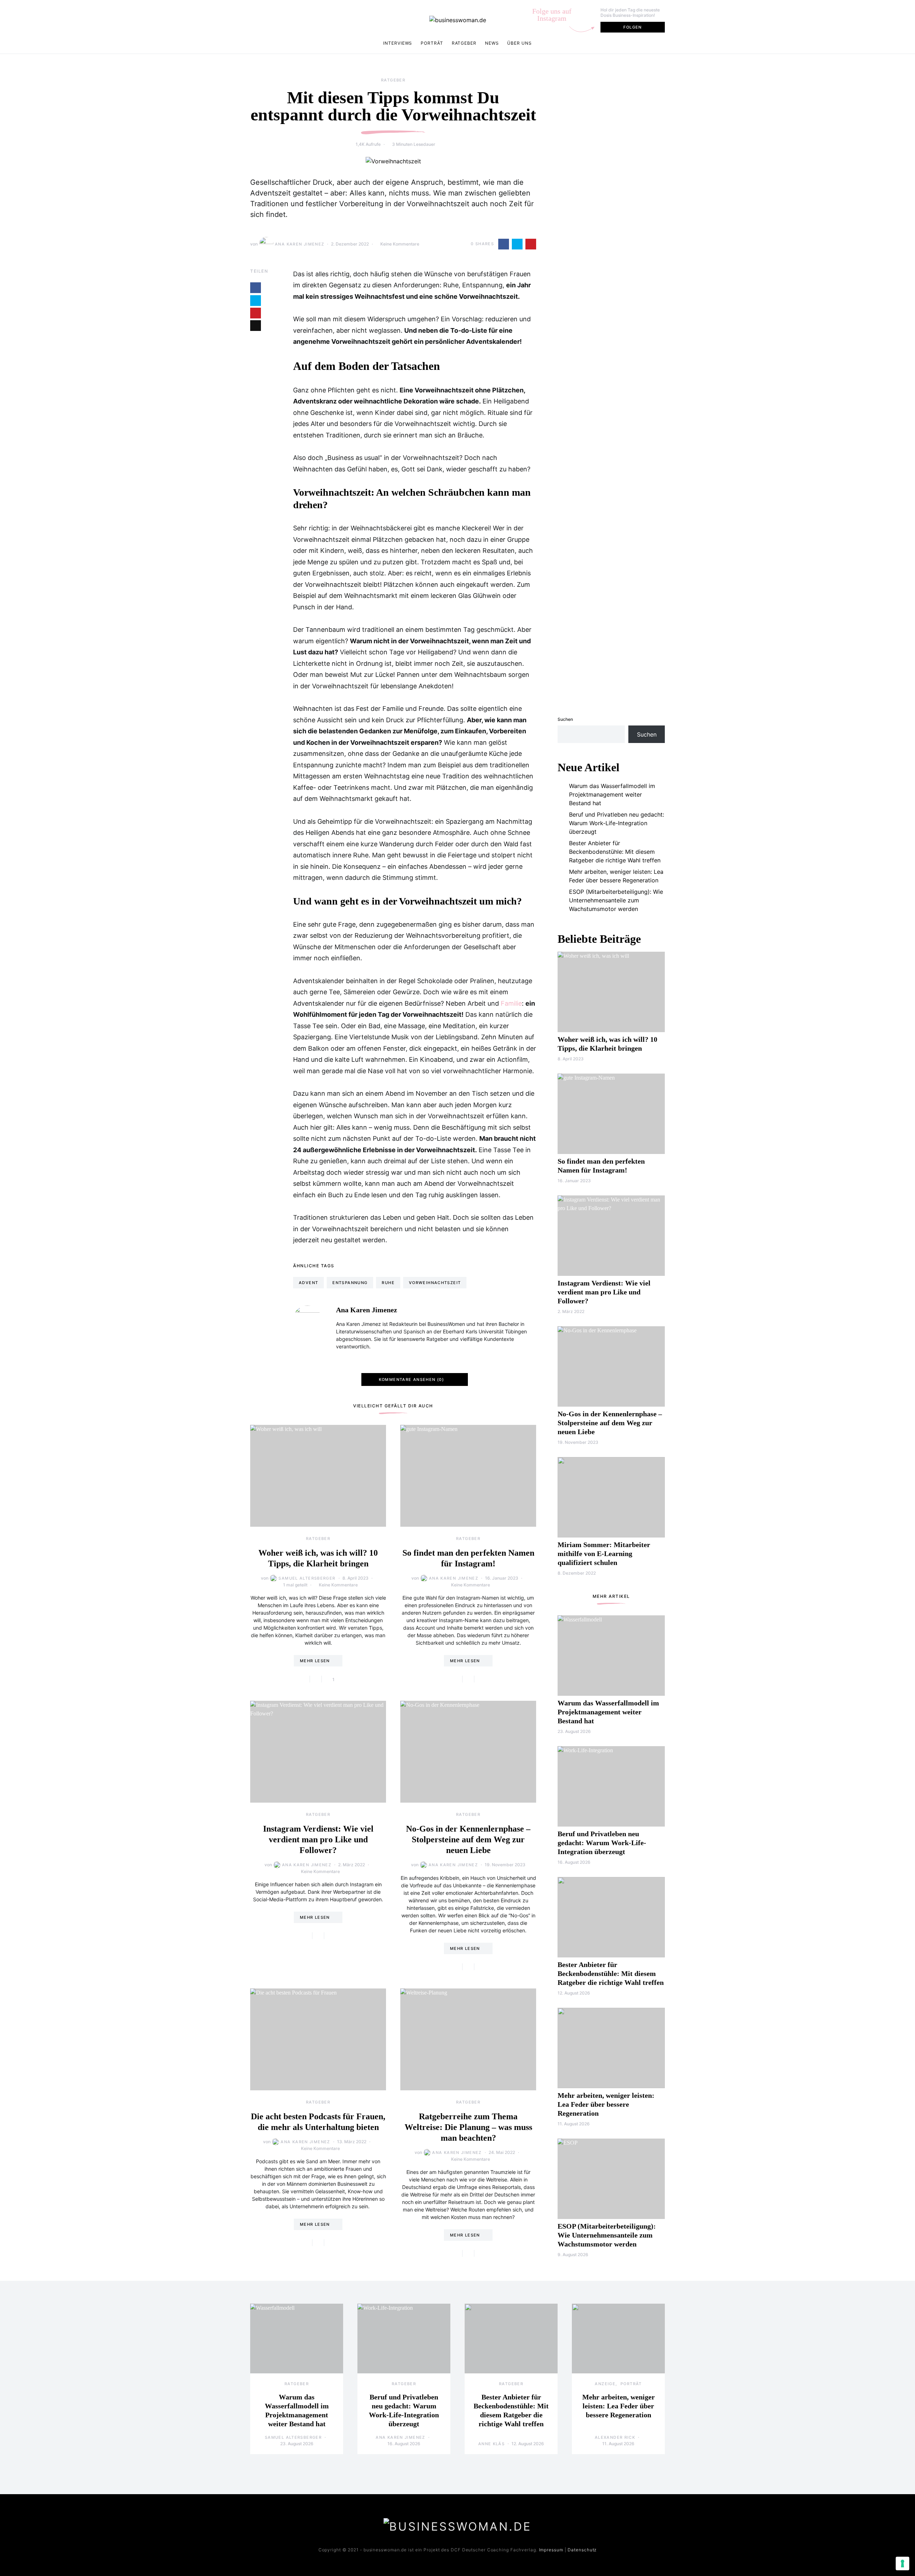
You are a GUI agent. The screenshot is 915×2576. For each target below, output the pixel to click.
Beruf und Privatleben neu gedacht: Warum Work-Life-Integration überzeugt (617, 823)
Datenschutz (582, 2550)
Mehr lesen (315, 1661)
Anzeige (605, 2384)
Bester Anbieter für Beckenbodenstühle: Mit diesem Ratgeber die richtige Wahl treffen (615, 852)
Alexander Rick (615, 2437)
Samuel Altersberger (307, 1578)
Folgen (632, 27)
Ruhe (388, 1283)
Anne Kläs (491, 2444)
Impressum (551, 2550)
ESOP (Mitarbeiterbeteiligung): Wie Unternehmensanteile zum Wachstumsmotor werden (616, 900)
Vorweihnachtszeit (435, 1283)
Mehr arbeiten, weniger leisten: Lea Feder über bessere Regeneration (616, 876)
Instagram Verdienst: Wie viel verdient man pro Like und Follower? (318, 1839)
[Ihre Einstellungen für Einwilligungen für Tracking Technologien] (902, 2563)
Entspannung (350, 1283)
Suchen (565, 719)
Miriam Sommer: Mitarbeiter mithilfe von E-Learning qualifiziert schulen (604, 1554)
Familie (511, 1003)
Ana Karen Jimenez (300, 244)
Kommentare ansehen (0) (411, 1379)
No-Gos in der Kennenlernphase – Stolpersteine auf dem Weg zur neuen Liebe (468, 1839)
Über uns (519, 43)
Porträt (432, 43)
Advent (308, 1283)
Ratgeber (464, 43)
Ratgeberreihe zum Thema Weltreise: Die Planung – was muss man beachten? (468, 2127)
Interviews (398, 43)
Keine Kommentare (400, 244)
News (492, 43)
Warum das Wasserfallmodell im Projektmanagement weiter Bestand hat (612, 794)
